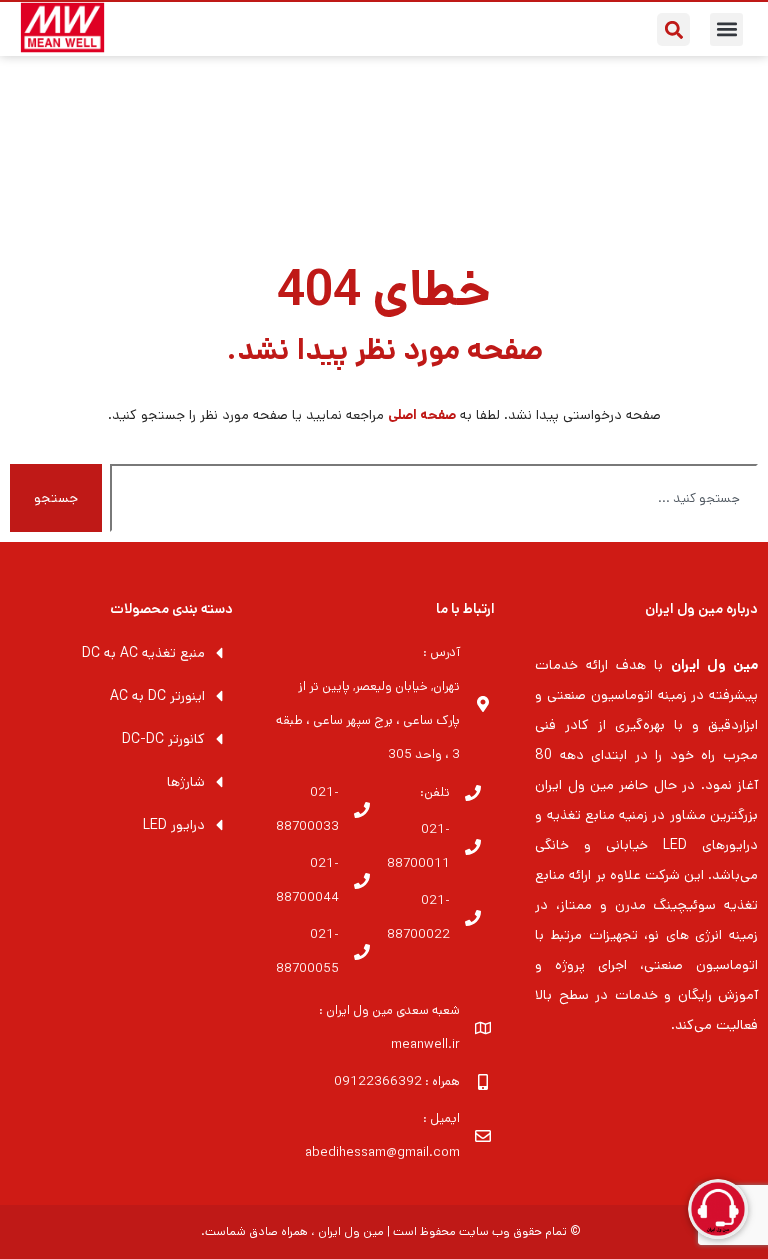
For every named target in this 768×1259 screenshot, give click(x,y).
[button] (726, 29)
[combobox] (434, 498)
